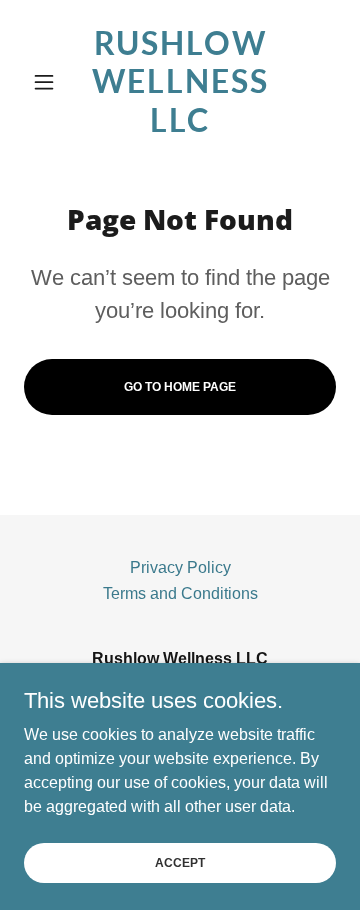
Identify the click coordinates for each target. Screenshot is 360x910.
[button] (47, 82)
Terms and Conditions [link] (180, 593)
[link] (180, 81)
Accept (180, 862)
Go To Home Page (180, 387)
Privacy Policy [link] (180, 567)
